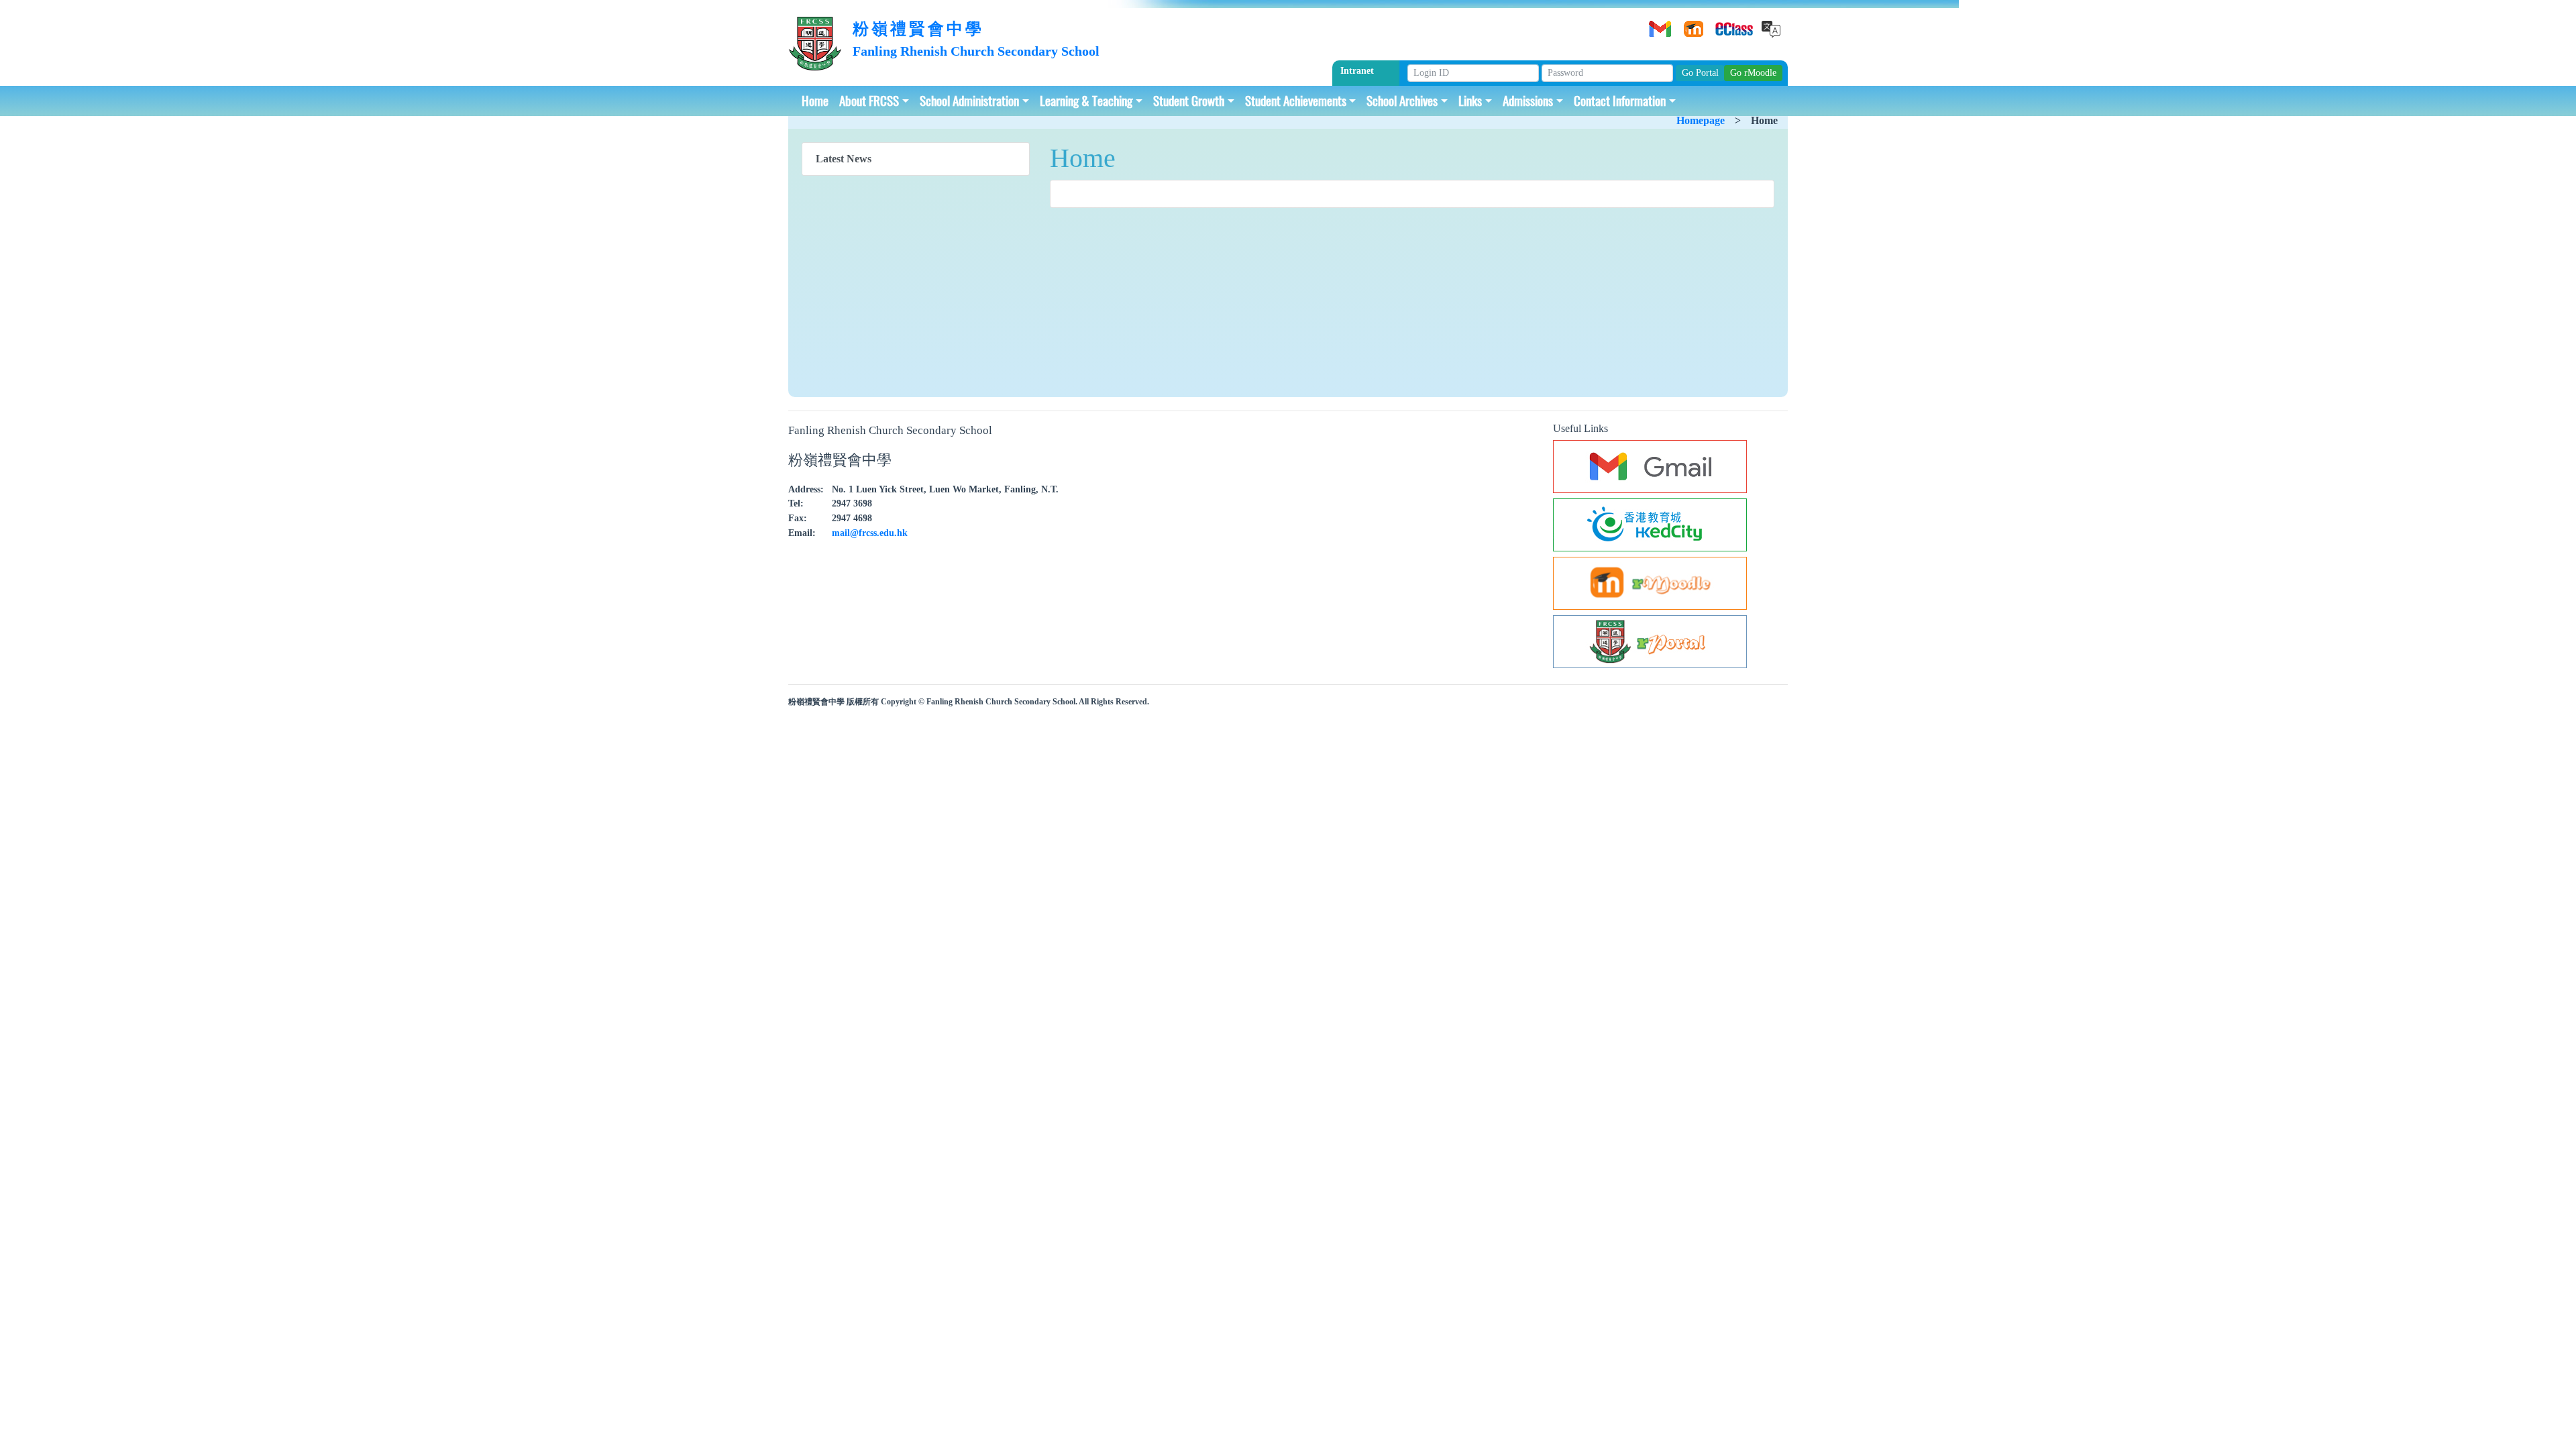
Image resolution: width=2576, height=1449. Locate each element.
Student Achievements (1296, 100)
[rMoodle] (1691, 24)
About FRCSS (869, 100)
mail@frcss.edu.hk (870, 533)
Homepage (1701, 120)
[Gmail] (1658, 24)
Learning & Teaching (1086, 100)
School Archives (1402, 100)
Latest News (844, 159)
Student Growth (1189, 100)
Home (815, 100)
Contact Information (1620, 100)
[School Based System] (1725, 24)
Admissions (1528, 100)
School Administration (969, 100)
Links (1470, 100)
